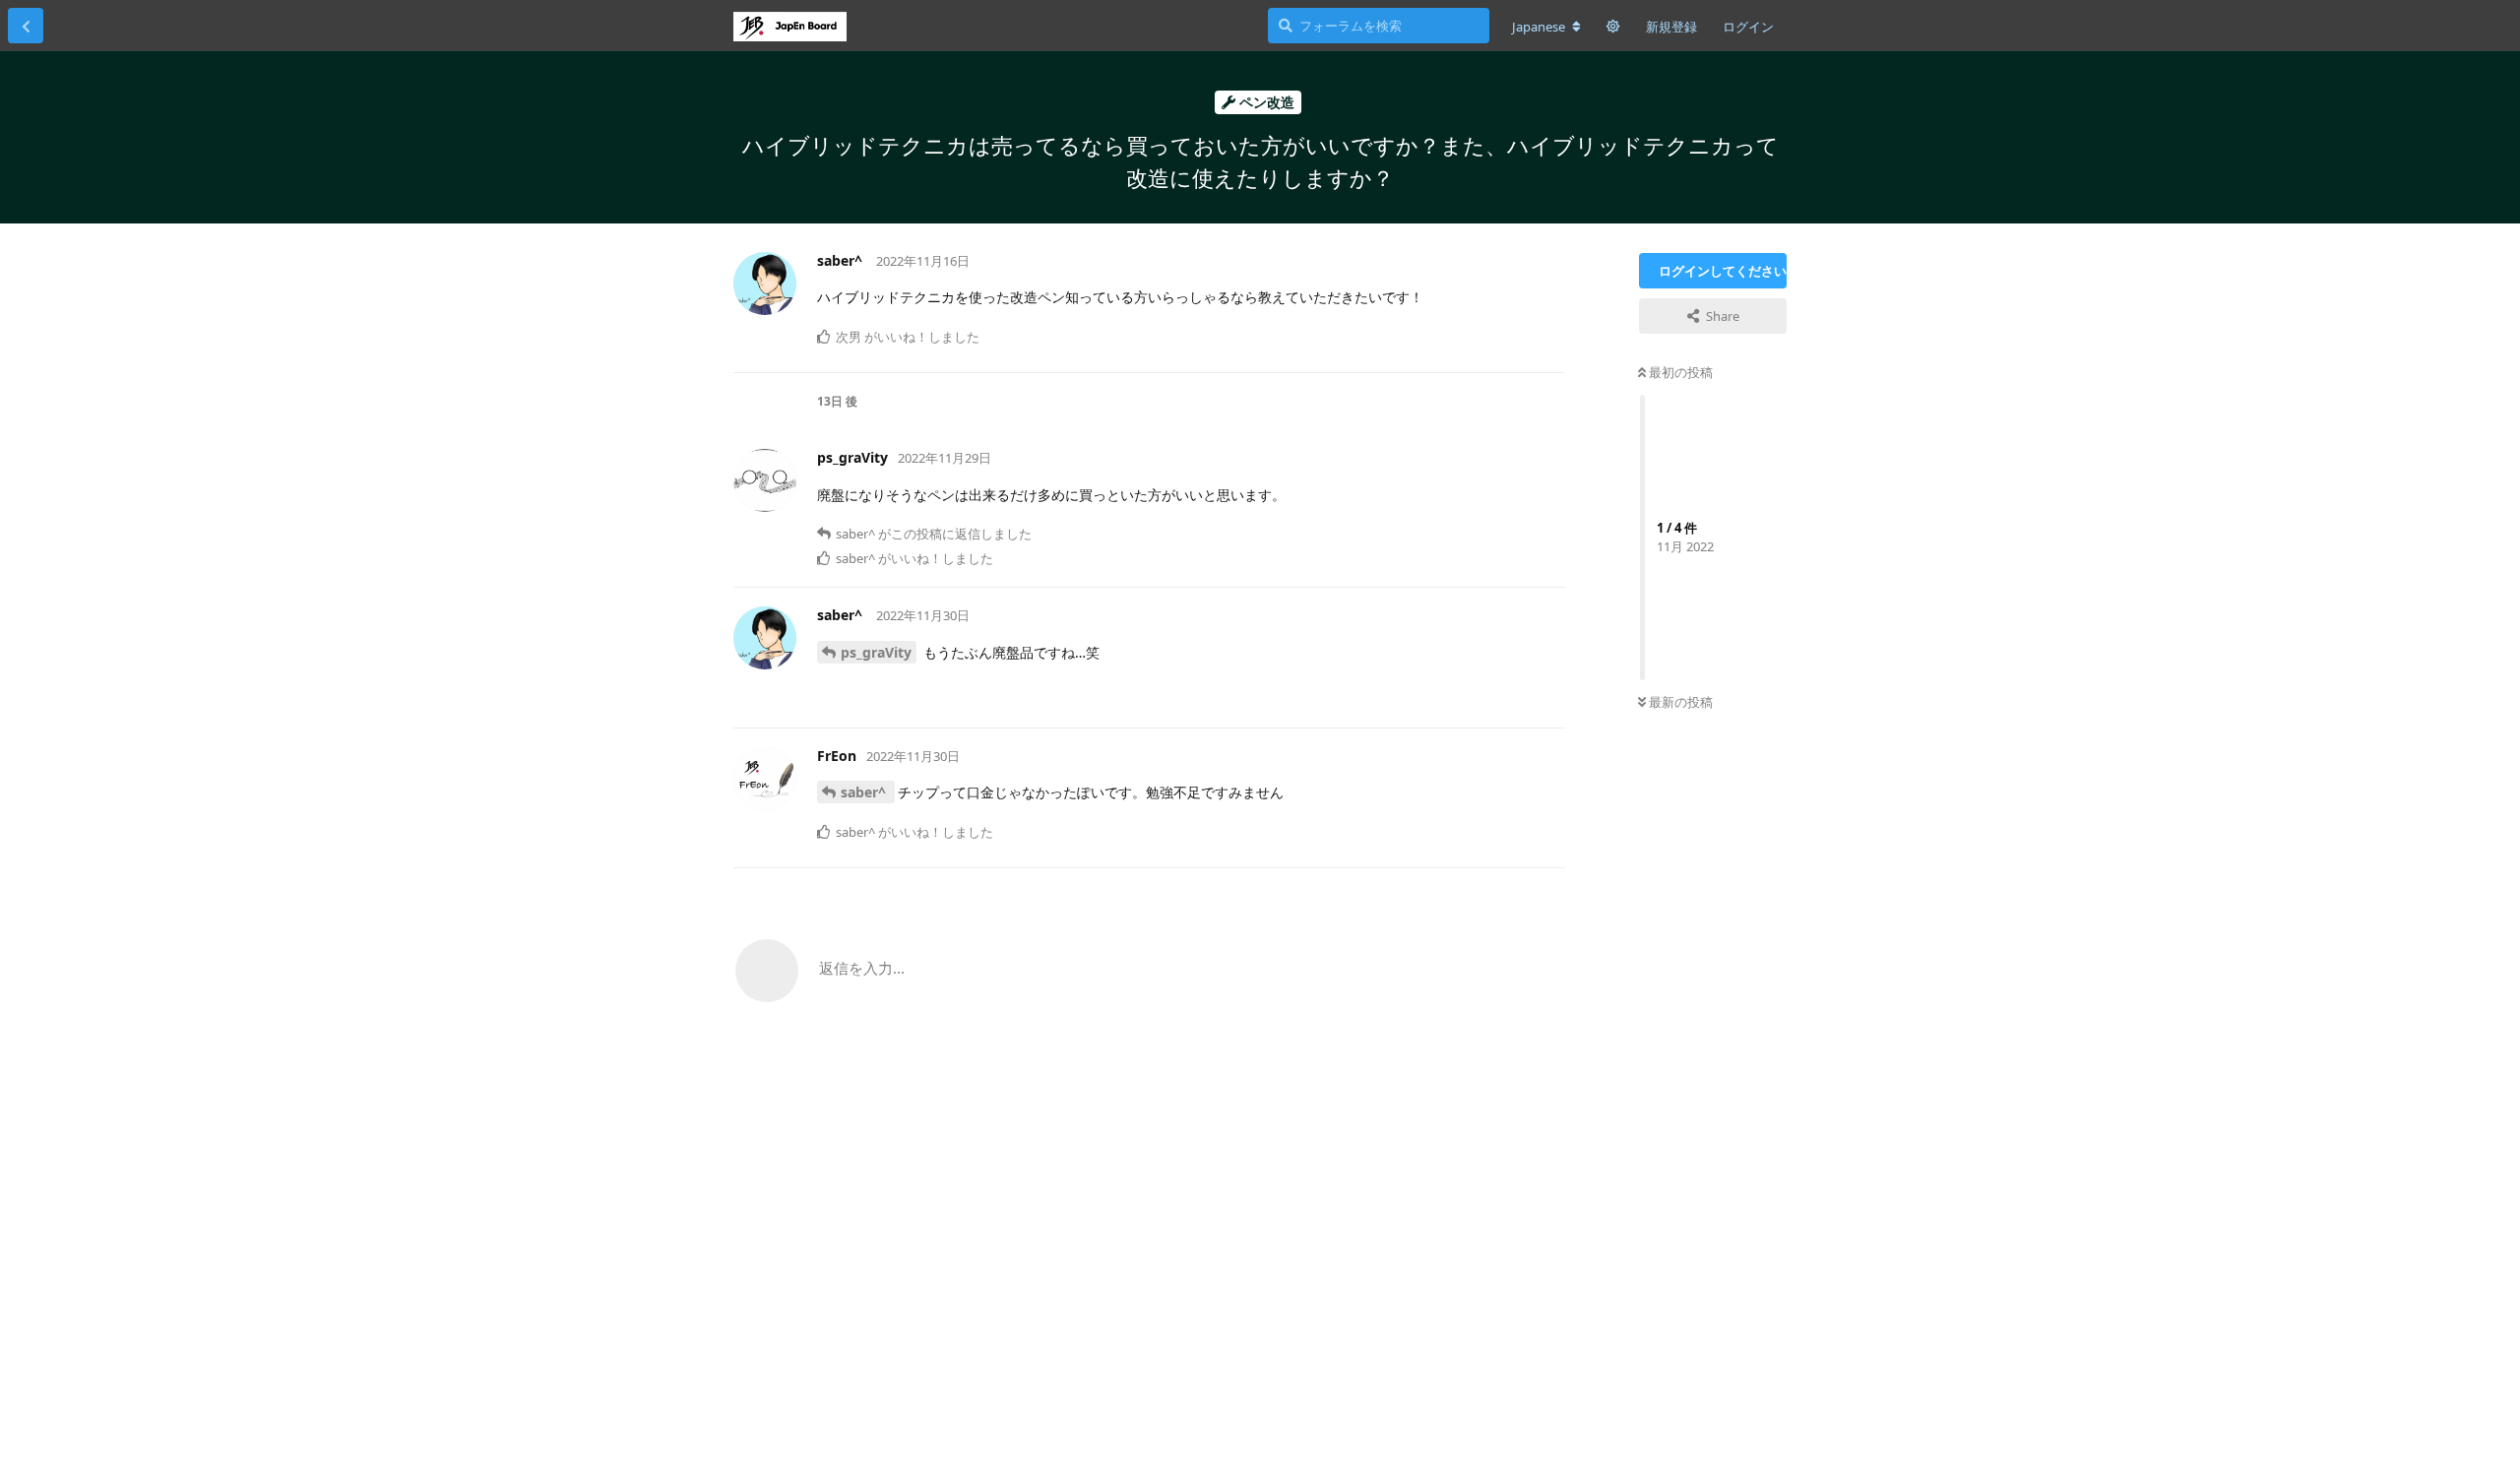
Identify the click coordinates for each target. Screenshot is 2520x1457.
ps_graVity (876, 652)
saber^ (865, 792)
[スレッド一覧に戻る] (26, 26)
